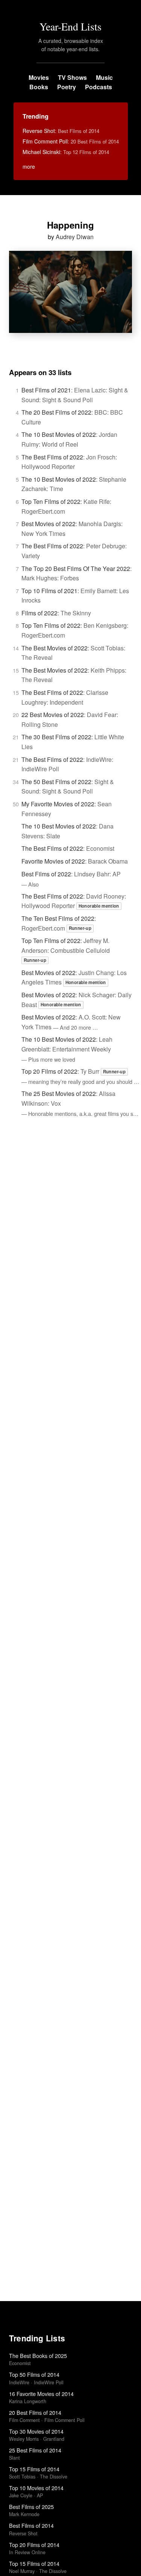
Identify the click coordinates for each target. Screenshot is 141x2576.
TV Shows (72, 77)
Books (39, 87)
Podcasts (99, 87)
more (29, 166)
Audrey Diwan (75, 237)
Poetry (67, 87)
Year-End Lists (70, 26)
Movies (39, 77)
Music (104, 77)
